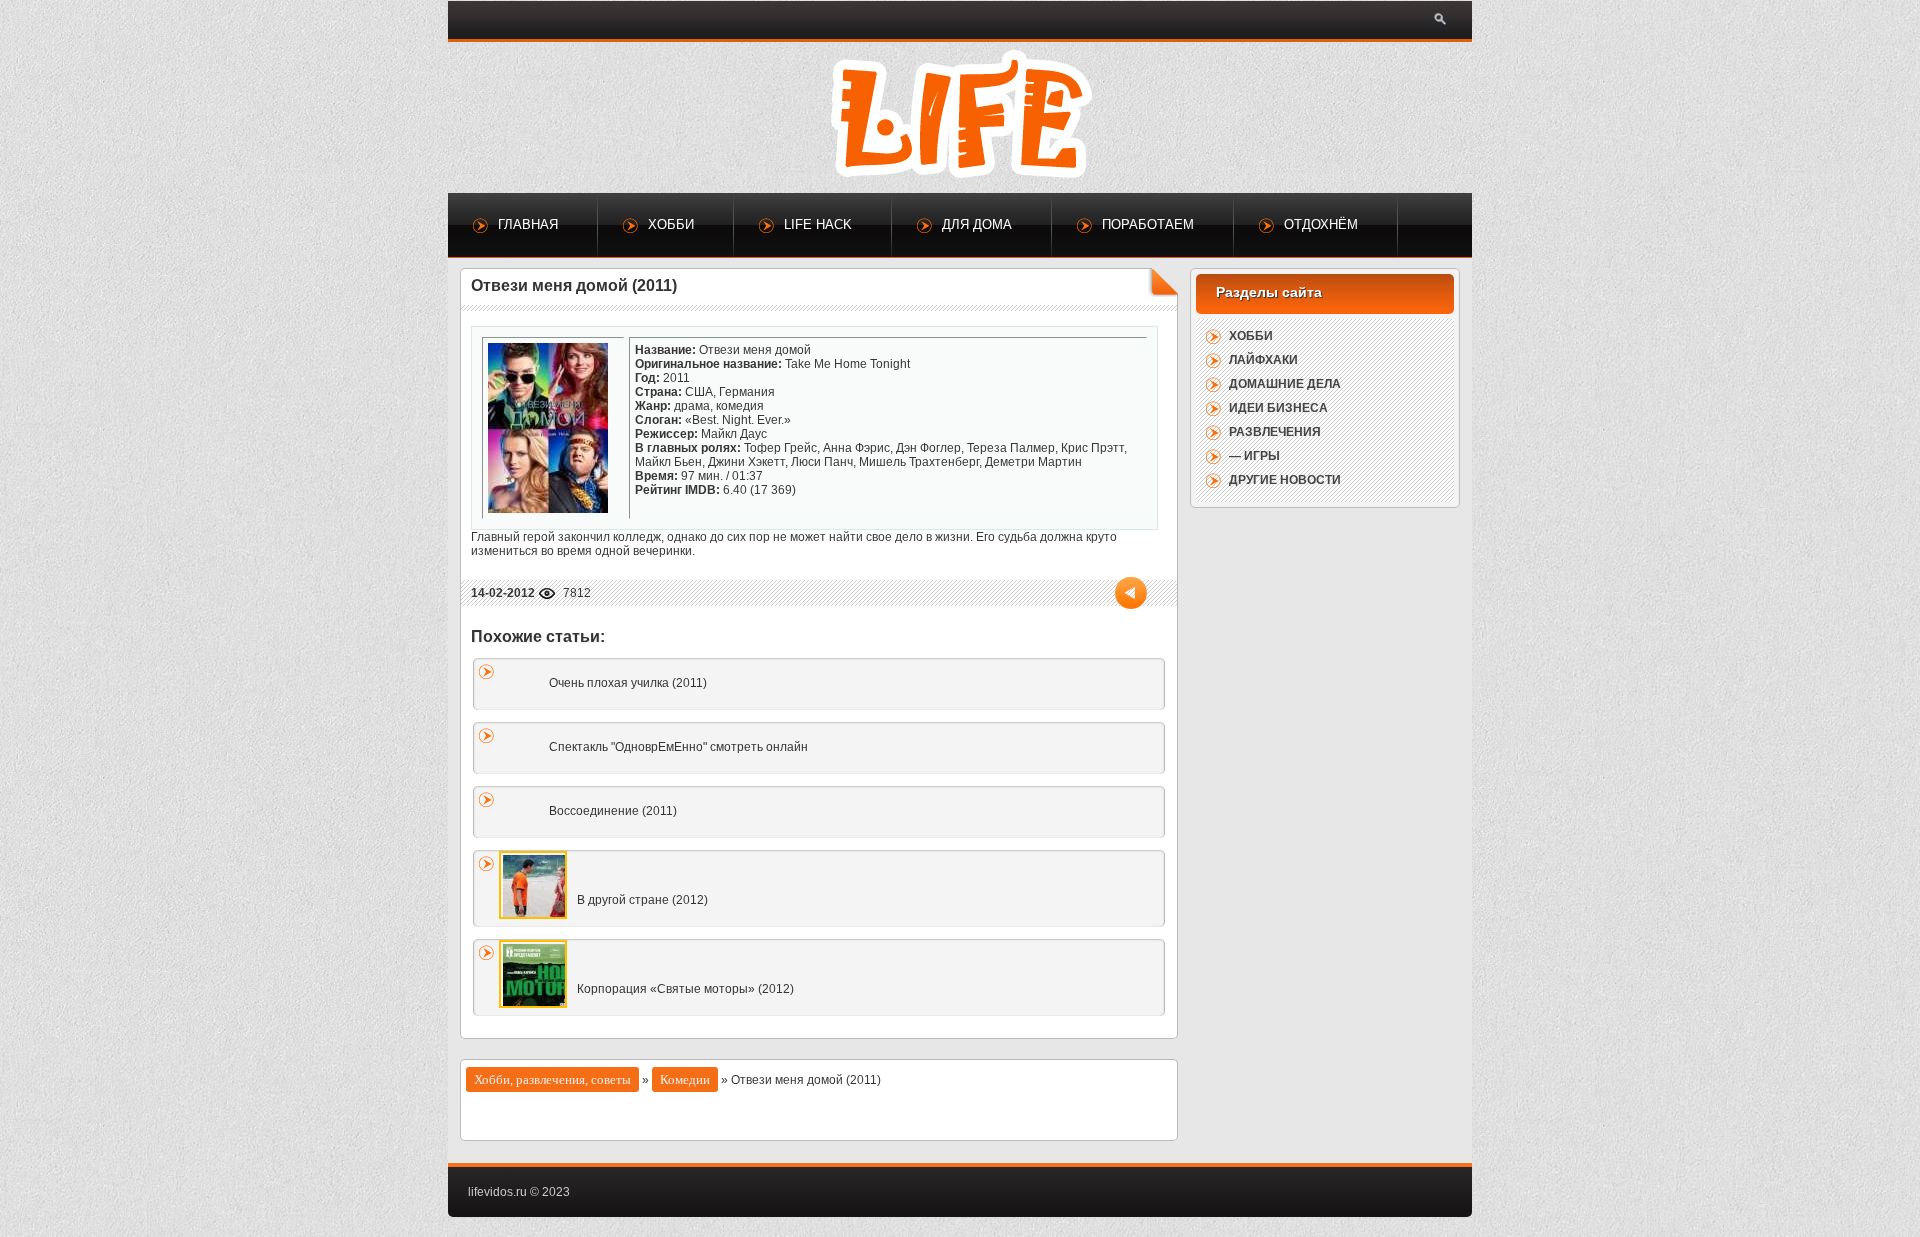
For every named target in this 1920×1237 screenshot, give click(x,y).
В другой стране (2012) (642, 900)
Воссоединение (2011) (613, 811)
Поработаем (1148, 224)
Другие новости (1285, 480)
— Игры (1254, 456)
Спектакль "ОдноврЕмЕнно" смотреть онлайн (678, 747)
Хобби (671, 224)
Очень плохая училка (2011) (628, 683)
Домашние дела (1285, 384)
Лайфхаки (1263, 360)
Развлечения (1275, 432)
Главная (528, 224)
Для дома (977, 224)
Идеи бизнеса (1278, 408)
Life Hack (818, 224)
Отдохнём (1321, 224)
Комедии (685, 1079)
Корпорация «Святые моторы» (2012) (685, 989)
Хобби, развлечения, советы (552, 1079)
